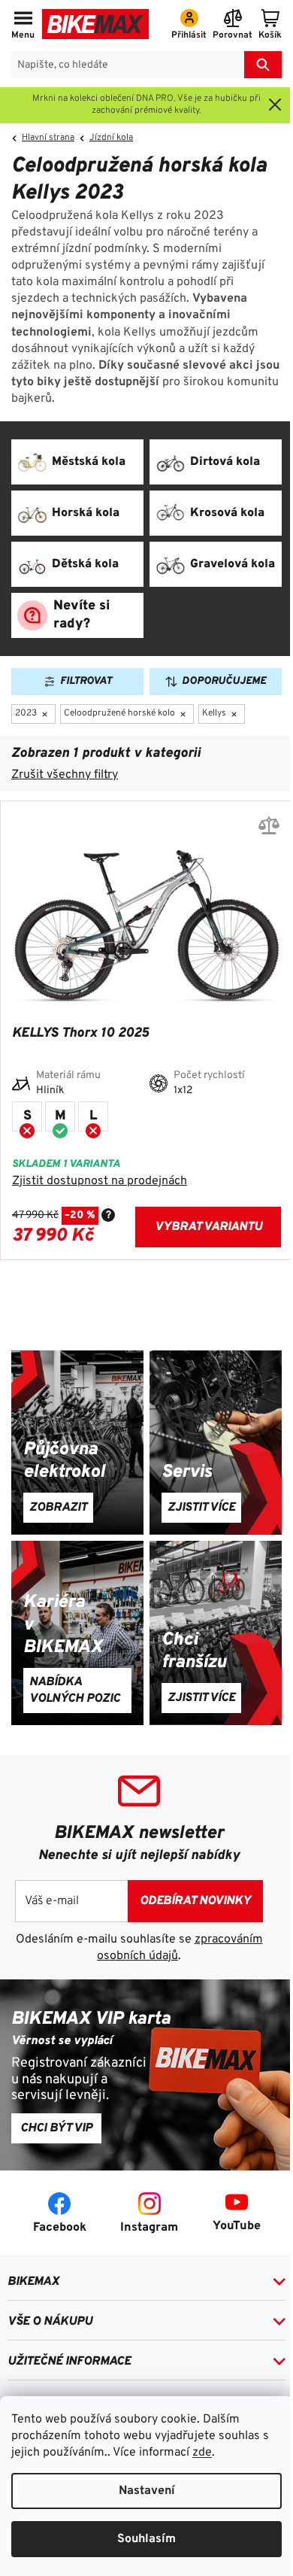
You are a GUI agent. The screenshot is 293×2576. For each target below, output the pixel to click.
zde (202, 2453)
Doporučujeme (224, 681)
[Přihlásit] (189, 26)
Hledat (263, 65)
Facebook (60, 2228)
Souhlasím (146, 2539)
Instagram (149, 2228)
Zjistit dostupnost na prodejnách (100, 1181)
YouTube (237, 2226)
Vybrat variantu (208, 1227)
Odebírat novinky (195, 1901)
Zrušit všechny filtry (65, 775)
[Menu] (23, 26)
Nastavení (147, 2491)
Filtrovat (86, 681)
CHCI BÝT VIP (56, 2128)
